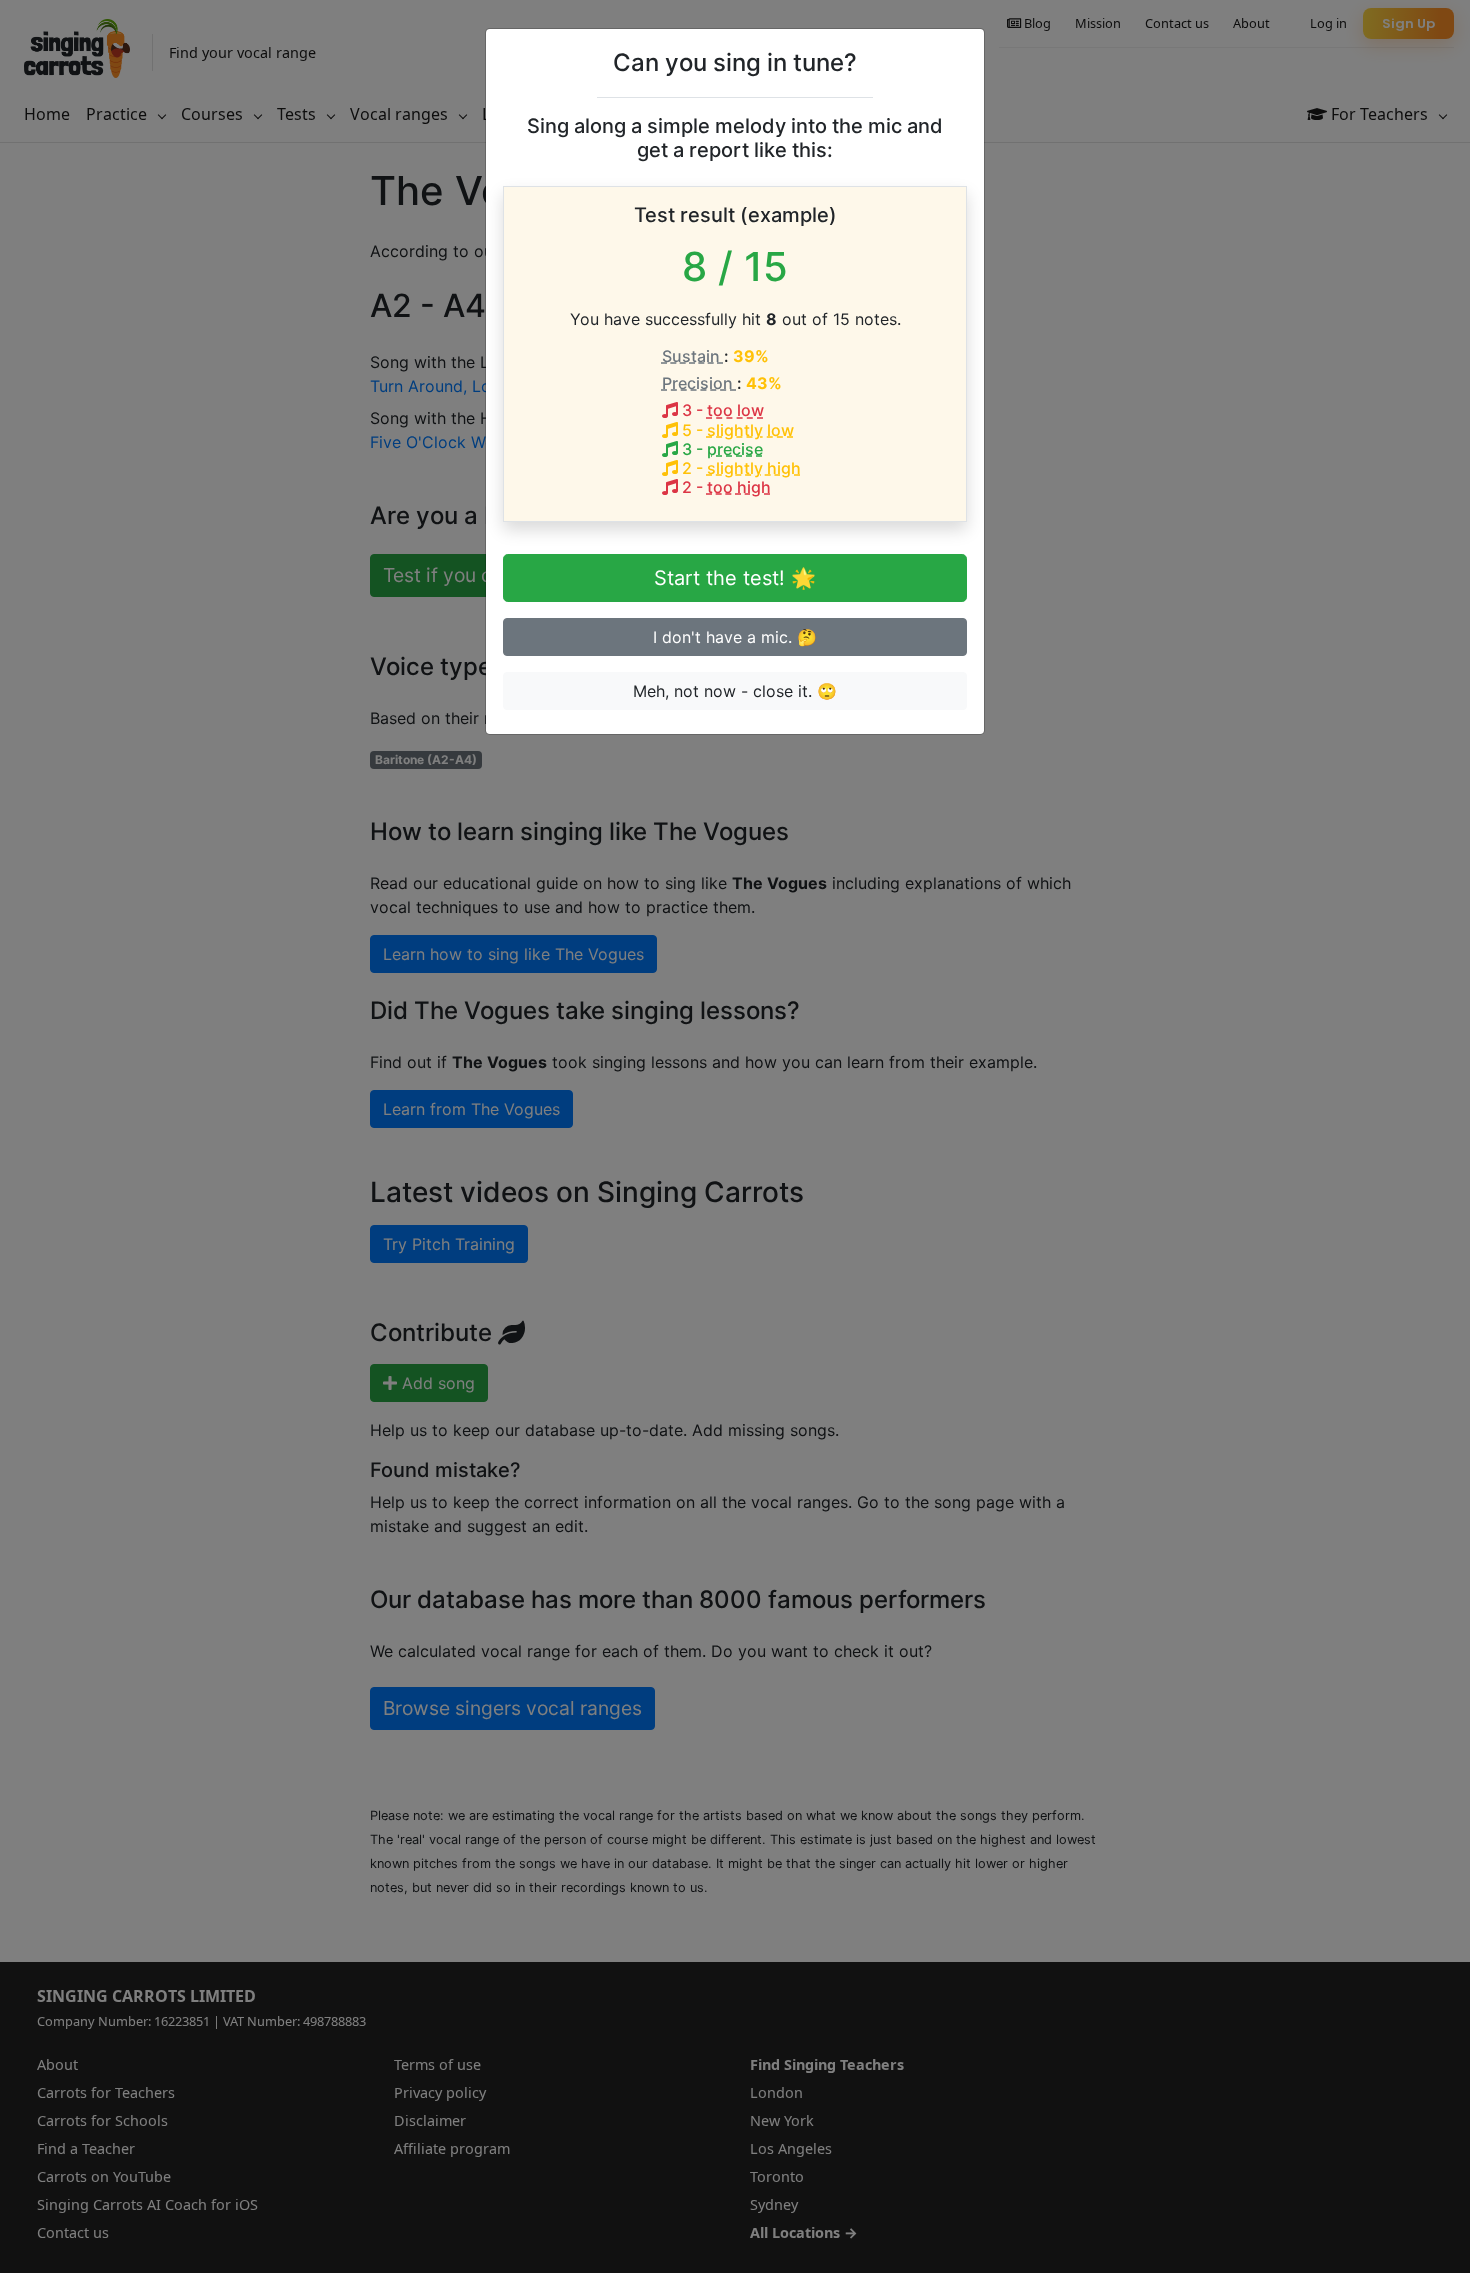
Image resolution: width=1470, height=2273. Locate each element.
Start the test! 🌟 (735, 578)
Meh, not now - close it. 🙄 (735, 691)
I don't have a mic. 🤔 (735, 637)
